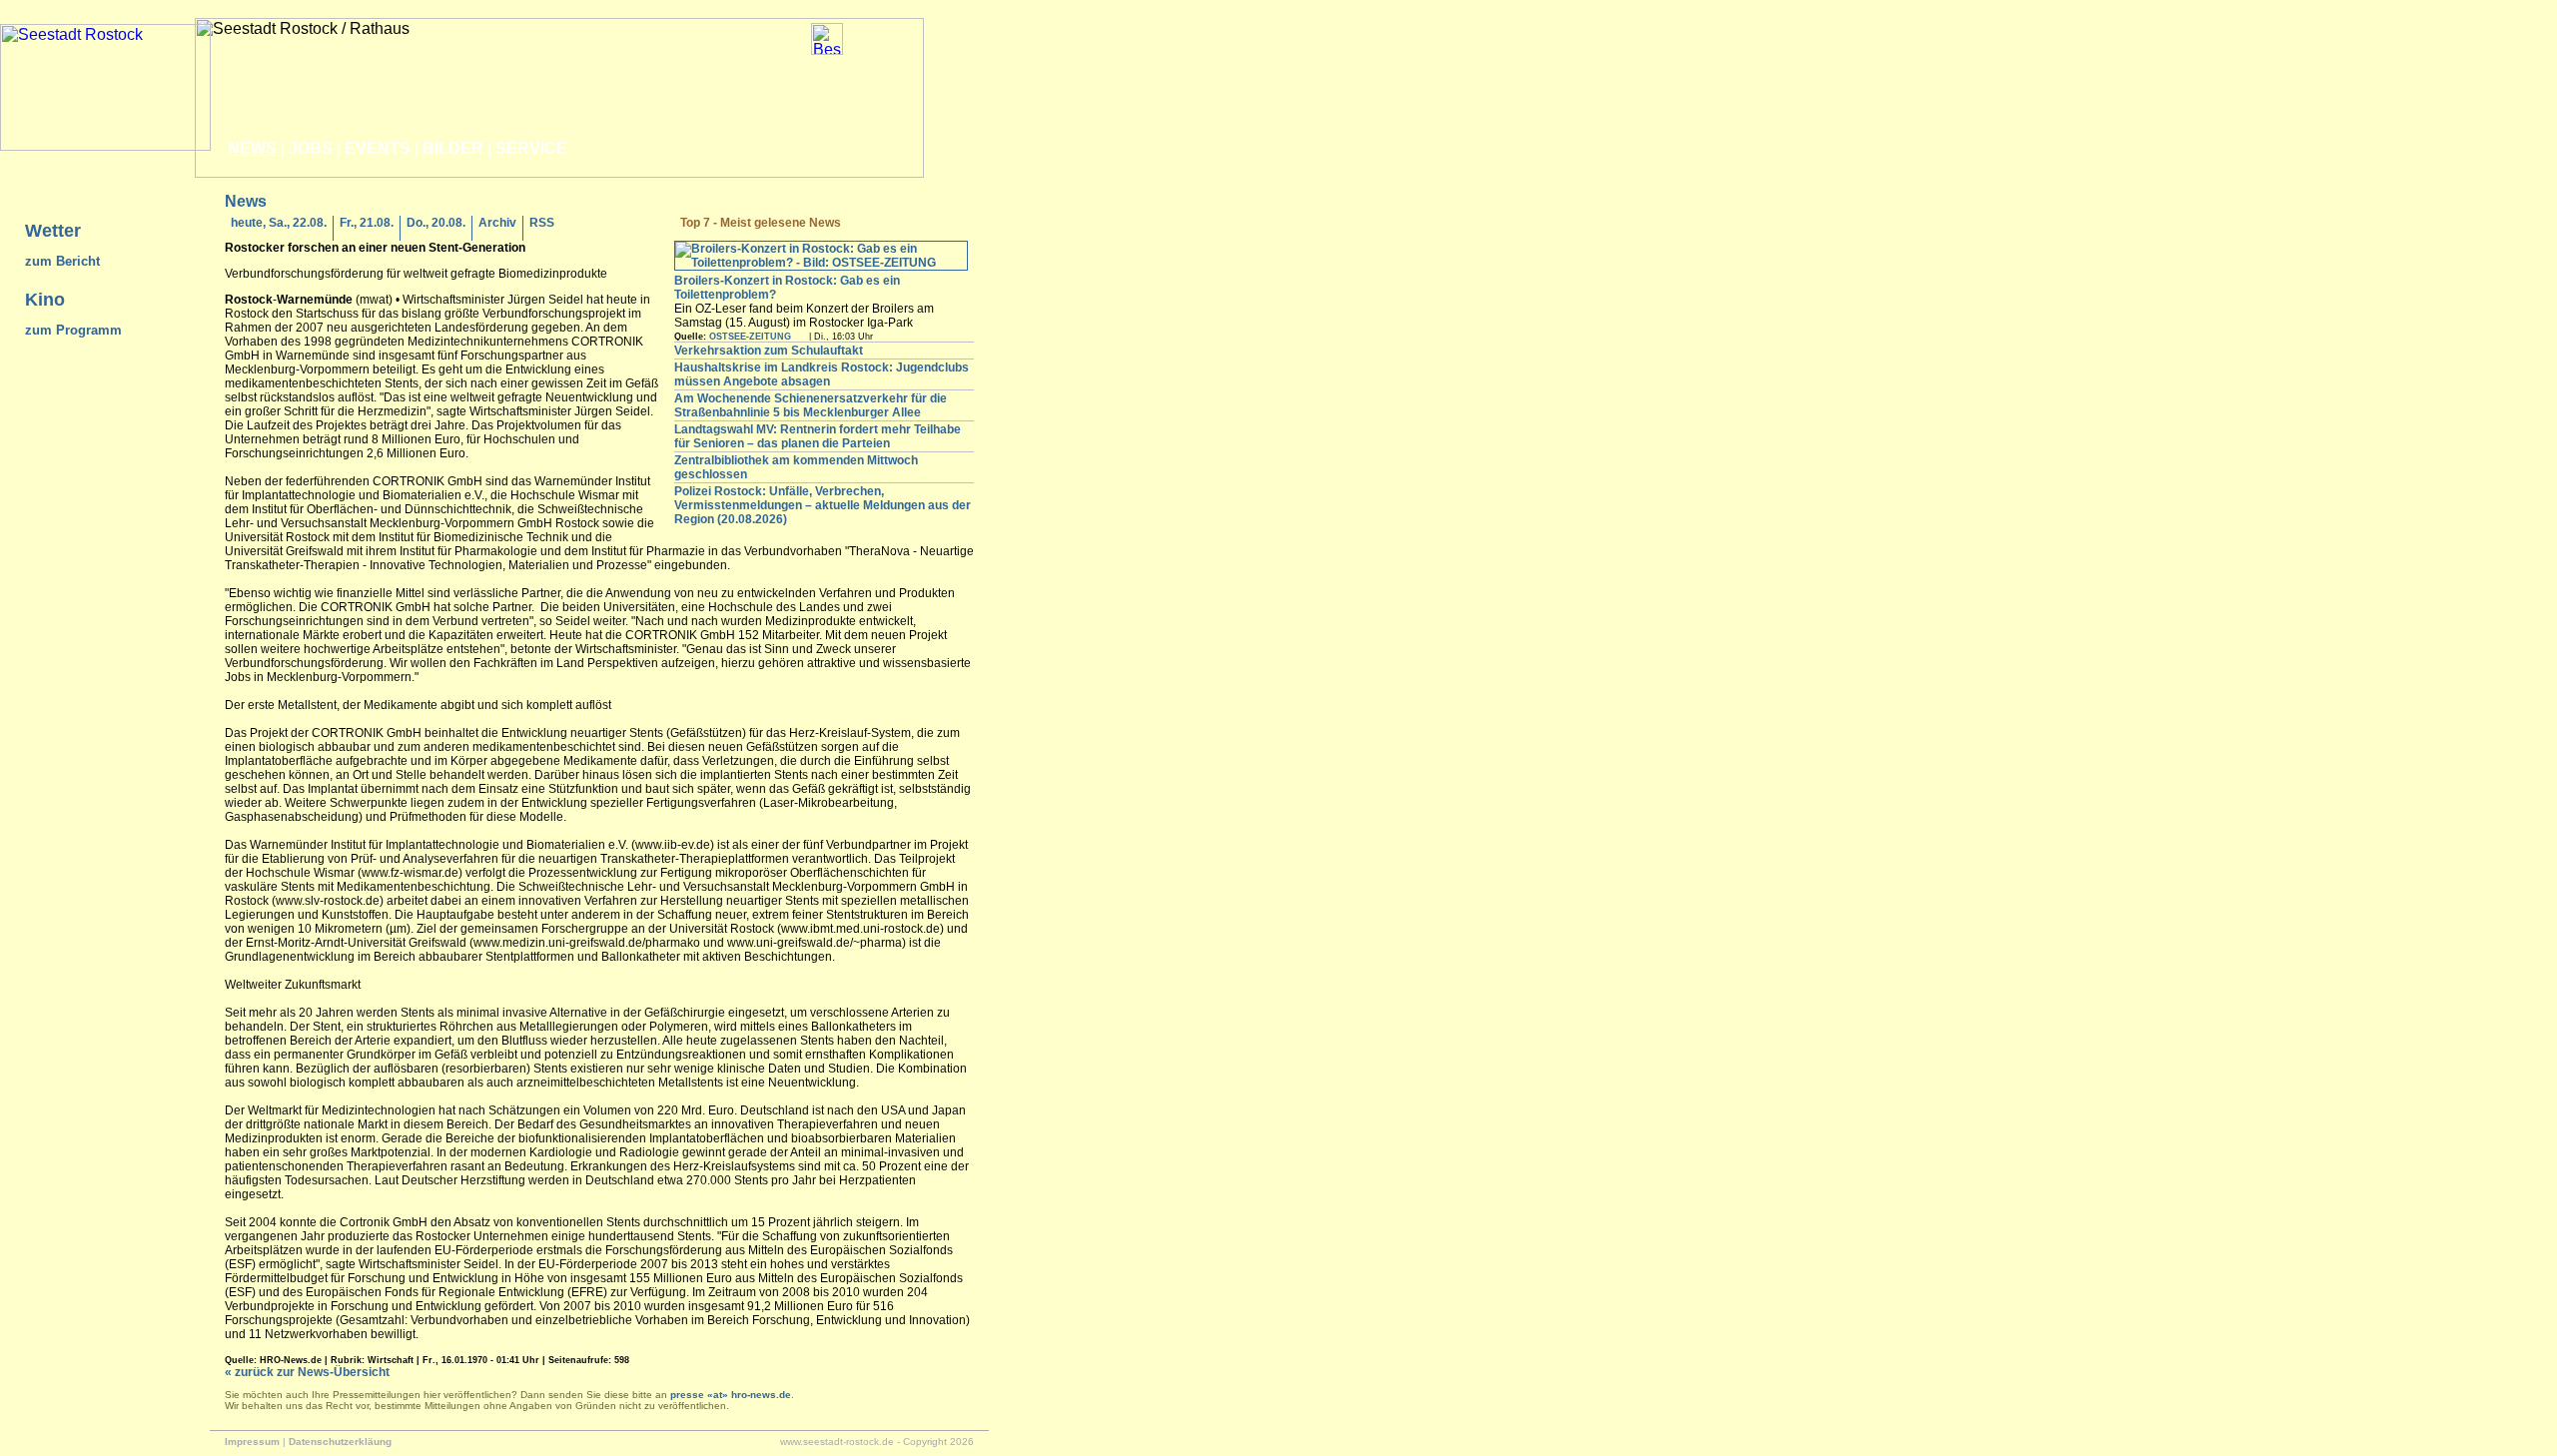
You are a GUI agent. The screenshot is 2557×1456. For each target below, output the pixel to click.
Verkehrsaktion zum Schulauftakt (769, 351)
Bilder (453, 148)
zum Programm (73, 330)
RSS (542, 223)
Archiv (497, 223)
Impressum (252, 1442)
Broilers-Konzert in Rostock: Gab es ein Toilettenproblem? (787, 288)
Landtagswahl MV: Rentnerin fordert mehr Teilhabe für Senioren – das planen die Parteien (818, 436)
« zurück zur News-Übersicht (307, 1372)
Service (531, 148)
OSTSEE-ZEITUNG (750, 337)
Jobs (311, 148)
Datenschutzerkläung (340, 1442)
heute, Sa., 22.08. (279, 223)
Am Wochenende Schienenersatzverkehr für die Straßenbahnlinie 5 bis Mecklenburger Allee (811, 405)
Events (378, 148)
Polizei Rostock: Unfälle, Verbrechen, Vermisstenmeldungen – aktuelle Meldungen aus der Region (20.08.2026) (823, 505)
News (252, 148)
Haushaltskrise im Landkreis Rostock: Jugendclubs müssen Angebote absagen (822, 374)
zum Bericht (62, 261)
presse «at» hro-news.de (731, 1395)
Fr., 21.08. (367, 223)
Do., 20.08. (436, 223)
